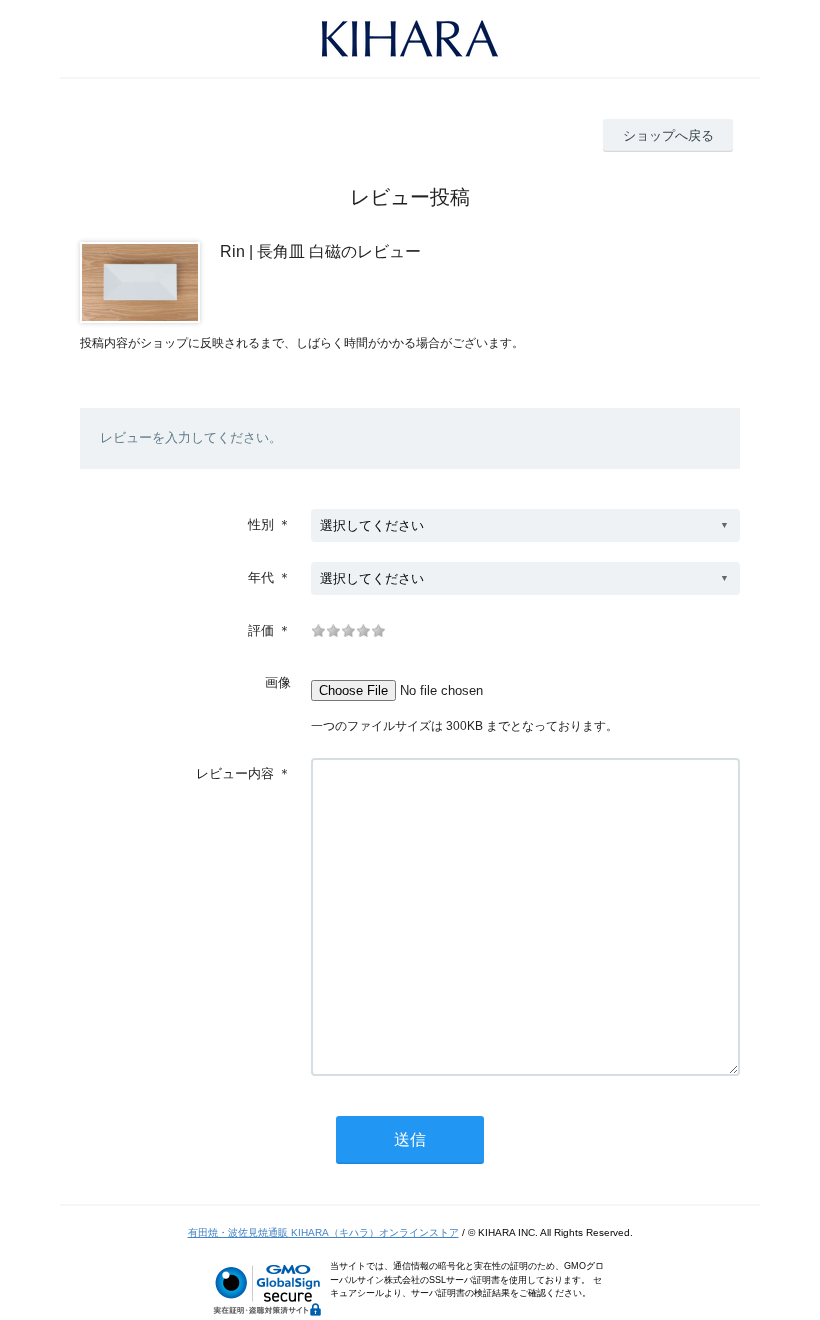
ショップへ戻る (668, 135)
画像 (278, 682)
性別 (261, 524)
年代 (261, 577)
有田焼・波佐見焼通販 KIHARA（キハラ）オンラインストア (323, 1232)
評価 (261, 630)
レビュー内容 (235, 773)
